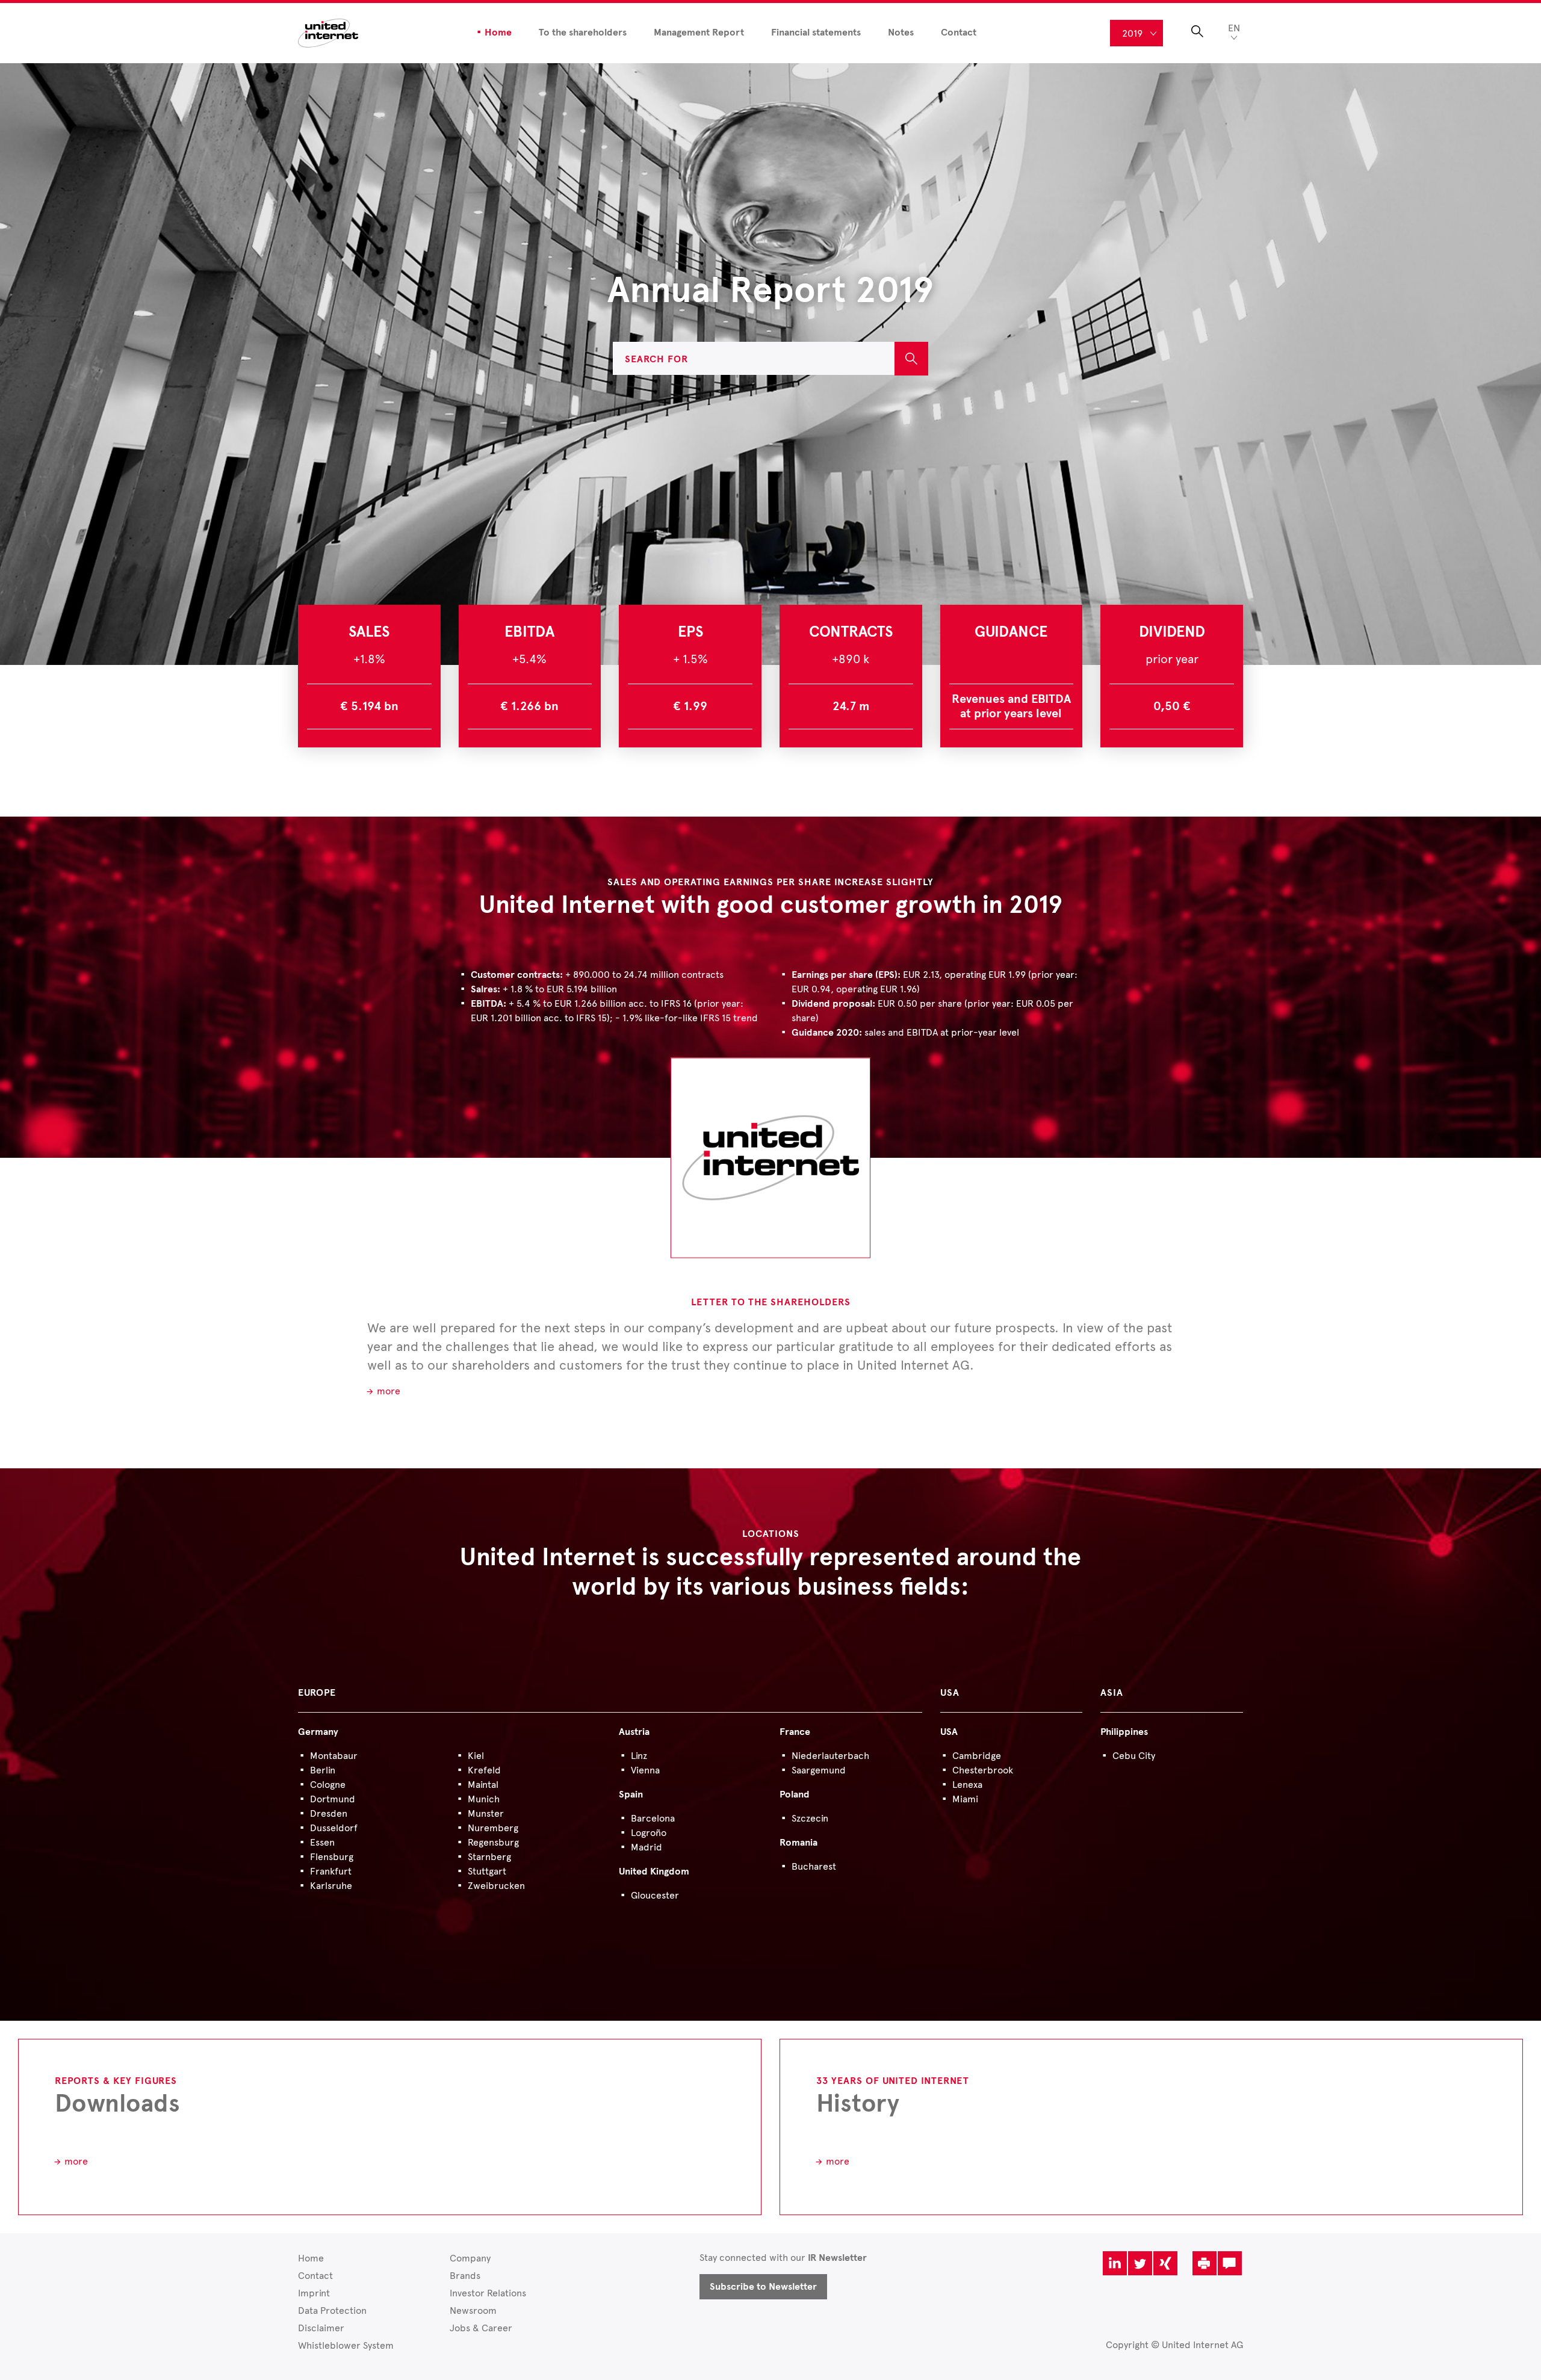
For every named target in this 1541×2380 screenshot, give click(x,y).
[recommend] (1230, 2263)
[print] (1205, 2263)
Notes (901, 32)
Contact (959, 32)
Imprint (314, 2293)
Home (498, 32)
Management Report (699, 32)
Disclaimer (321, 2328)
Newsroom (473, 2310)
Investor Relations (488, 2293)
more (389, 1391)
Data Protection (332, 2310)
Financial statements (816, 32)
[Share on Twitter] (1140, 2263)
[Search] (911, 359)
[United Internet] (328, 32)
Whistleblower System (346, 2345)
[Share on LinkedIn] (1115, 2263)
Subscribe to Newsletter (763, 2287)
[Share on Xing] (1165, 2263)
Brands (465, 2276)
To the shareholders (583, 32)
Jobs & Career (481, 2328)
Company (470, 2258)
